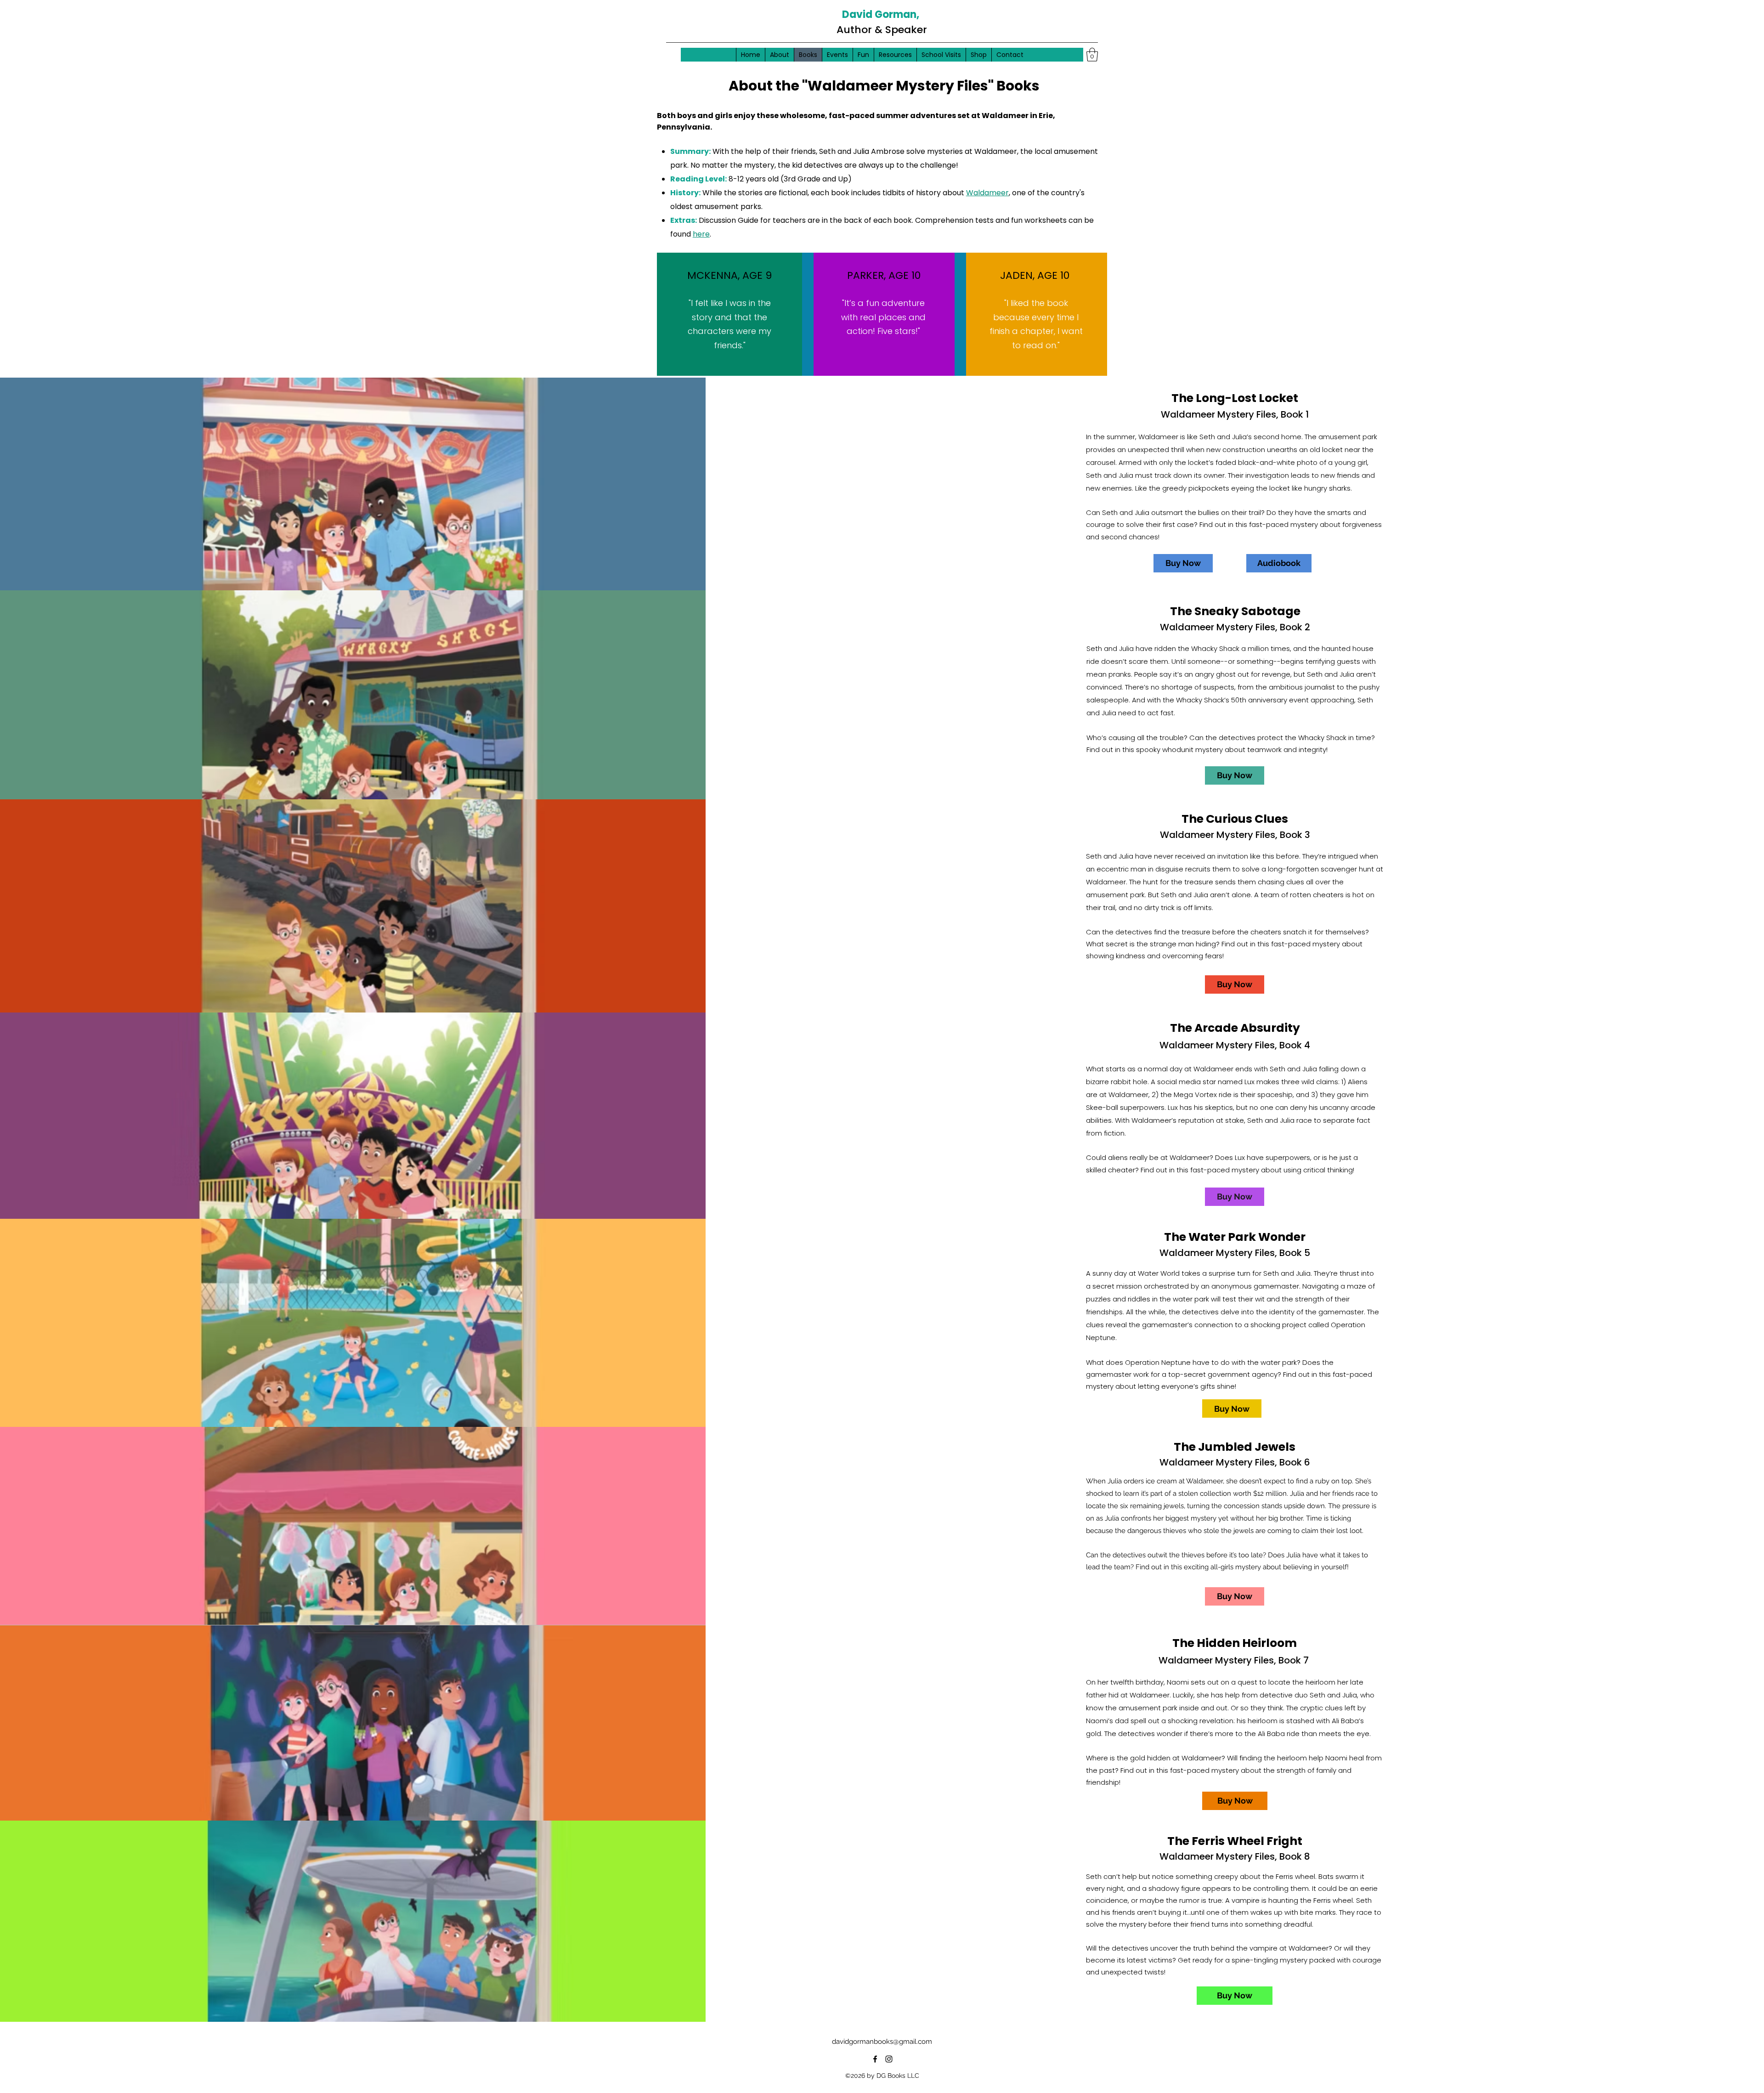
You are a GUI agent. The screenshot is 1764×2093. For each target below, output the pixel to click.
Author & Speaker (882, 30)
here (701, 234)
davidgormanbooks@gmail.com (882, 2042)
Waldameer (987, 193)
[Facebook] (875, 2059)
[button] (1092, 55)
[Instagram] (889, 2059)
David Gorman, (881, 14)
